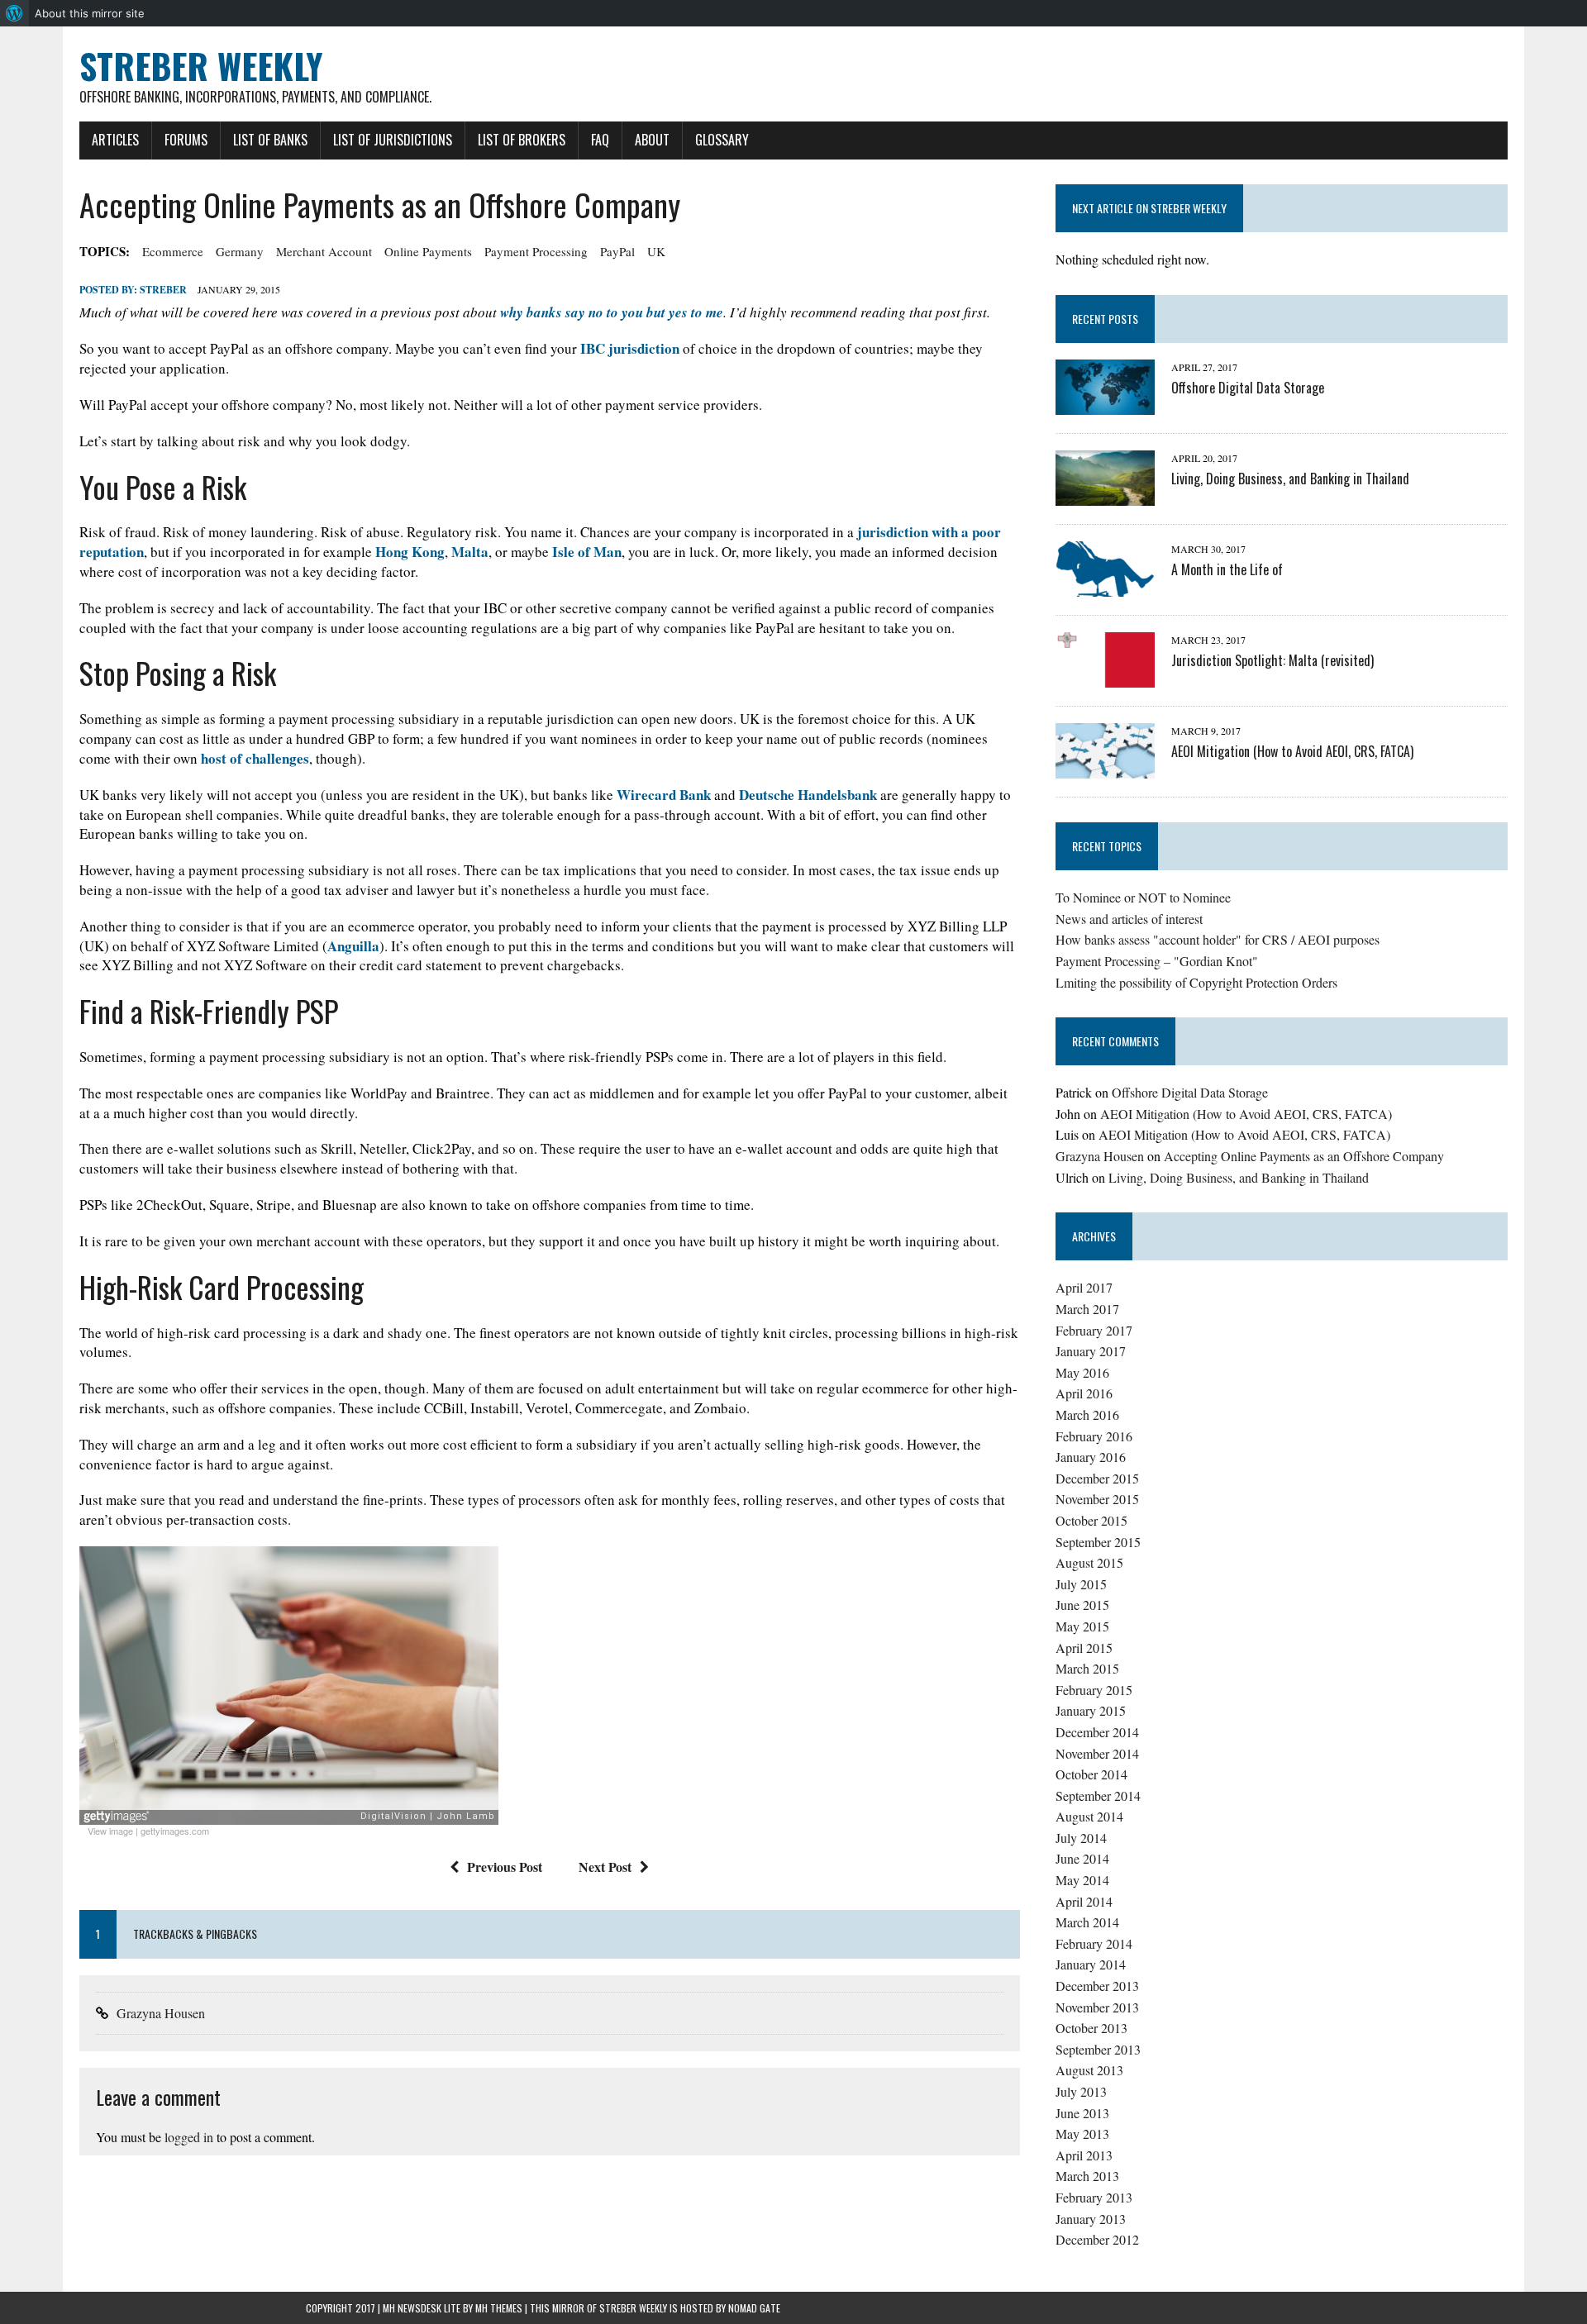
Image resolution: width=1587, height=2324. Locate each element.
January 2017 (1091, 1351)
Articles (115, 140)
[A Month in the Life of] (1105, 586)
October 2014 (1091, 1774)
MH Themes (499, 2308)
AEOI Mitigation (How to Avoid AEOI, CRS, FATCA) (1292, 751)
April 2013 (1084, 2155)
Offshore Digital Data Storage (1248, 388)
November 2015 (1097, 1499)
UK (656, 251)
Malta (470, 552)
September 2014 (1098, 1795)
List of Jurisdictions (393, 140)
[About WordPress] (14, 13)
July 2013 (1081, 2091)
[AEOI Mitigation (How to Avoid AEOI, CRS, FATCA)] (1105, 767)
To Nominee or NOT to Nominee (1143, 897)
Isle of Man (587, 552)
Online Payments (428, 251)
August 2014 (1089, 1816)
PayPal (617, 251)
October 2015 (1091, 1520)
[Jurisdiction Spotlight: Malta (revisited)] (1105, 676)
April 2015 (1084, 1648)
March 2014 (1087, 1922)
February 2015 (1094, 1690)
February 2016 (1094, 1436)
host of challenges (255, 758)
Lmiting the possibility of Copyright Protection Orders (1196, 982)
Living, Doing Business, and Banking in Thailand (1290, 479)
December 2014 (1097, 1732)
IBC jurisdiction (630, 348)
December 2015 (1097, 1478)
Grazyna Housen (161, 2013)
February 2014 (1094, 1943)
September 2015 (1098, 1542)
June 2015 (1082, 1605)
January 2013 (1091, 2219)
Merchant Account (324, 251)
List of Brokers (522, 140)
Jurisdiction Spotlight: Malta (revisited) (1272, 660)
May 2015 (1082, 1626)
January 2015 (1091, 1710)
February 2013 (1094, 2197)
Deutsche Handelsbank (808, 795)
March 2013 (1087, 2176)
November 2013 (1097, 2007)
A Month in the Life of (1227, 569)
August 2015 (1089, 1562)
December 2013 (1097, 1986)
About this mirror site (90, 13)
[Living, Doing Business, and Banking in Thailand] (1105, 495)
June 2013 (1082, 2113)
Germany (240, 251)
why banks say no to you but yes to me (612, 312)
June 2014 (1082, 1858)
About (652, 140)
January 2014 (1091, 1964)
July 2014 (1081, 1838)
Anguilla (353, 946)
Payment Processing (536, 251)
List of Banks (270, 140)
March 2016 (1087, 1414)
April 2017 (1084, 1287)
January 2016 (1091, 1457)
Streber (163, 290)
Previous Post (505, 1867)
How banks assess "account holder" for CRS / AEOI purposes (1218, 939)
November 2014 (1097, 1753)
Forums (186, 140)
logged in (189, 2137)
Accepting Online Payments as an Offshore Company (1304, 1156)
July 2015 (1081, 1584)
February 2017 (1094, 1330)
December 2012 (1097, 2239)
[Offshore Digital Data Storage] (1105, 404)
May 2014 (1082, 1880)
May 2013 (1082, 2134)
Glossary (722, 140)
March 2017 (1087, 1309)
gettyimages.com (175, 1831)
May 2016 (1082, 1372)
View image (110, 1831)
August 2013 (1089, 2070)
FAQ (600, 140)
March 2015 (1087, 1668)
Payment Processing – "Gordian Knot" (1157, 961)
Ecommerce (173, 251)
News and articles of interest (1129, 919)
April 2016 (1084, 1393)
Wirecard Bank (664, 795)
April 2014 (1084, 1901)
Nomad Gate (754, 2308)
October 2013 (1091, 2028)
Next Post (605, 1867)
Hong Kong (410, 552)
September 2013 (1098, 2049)
